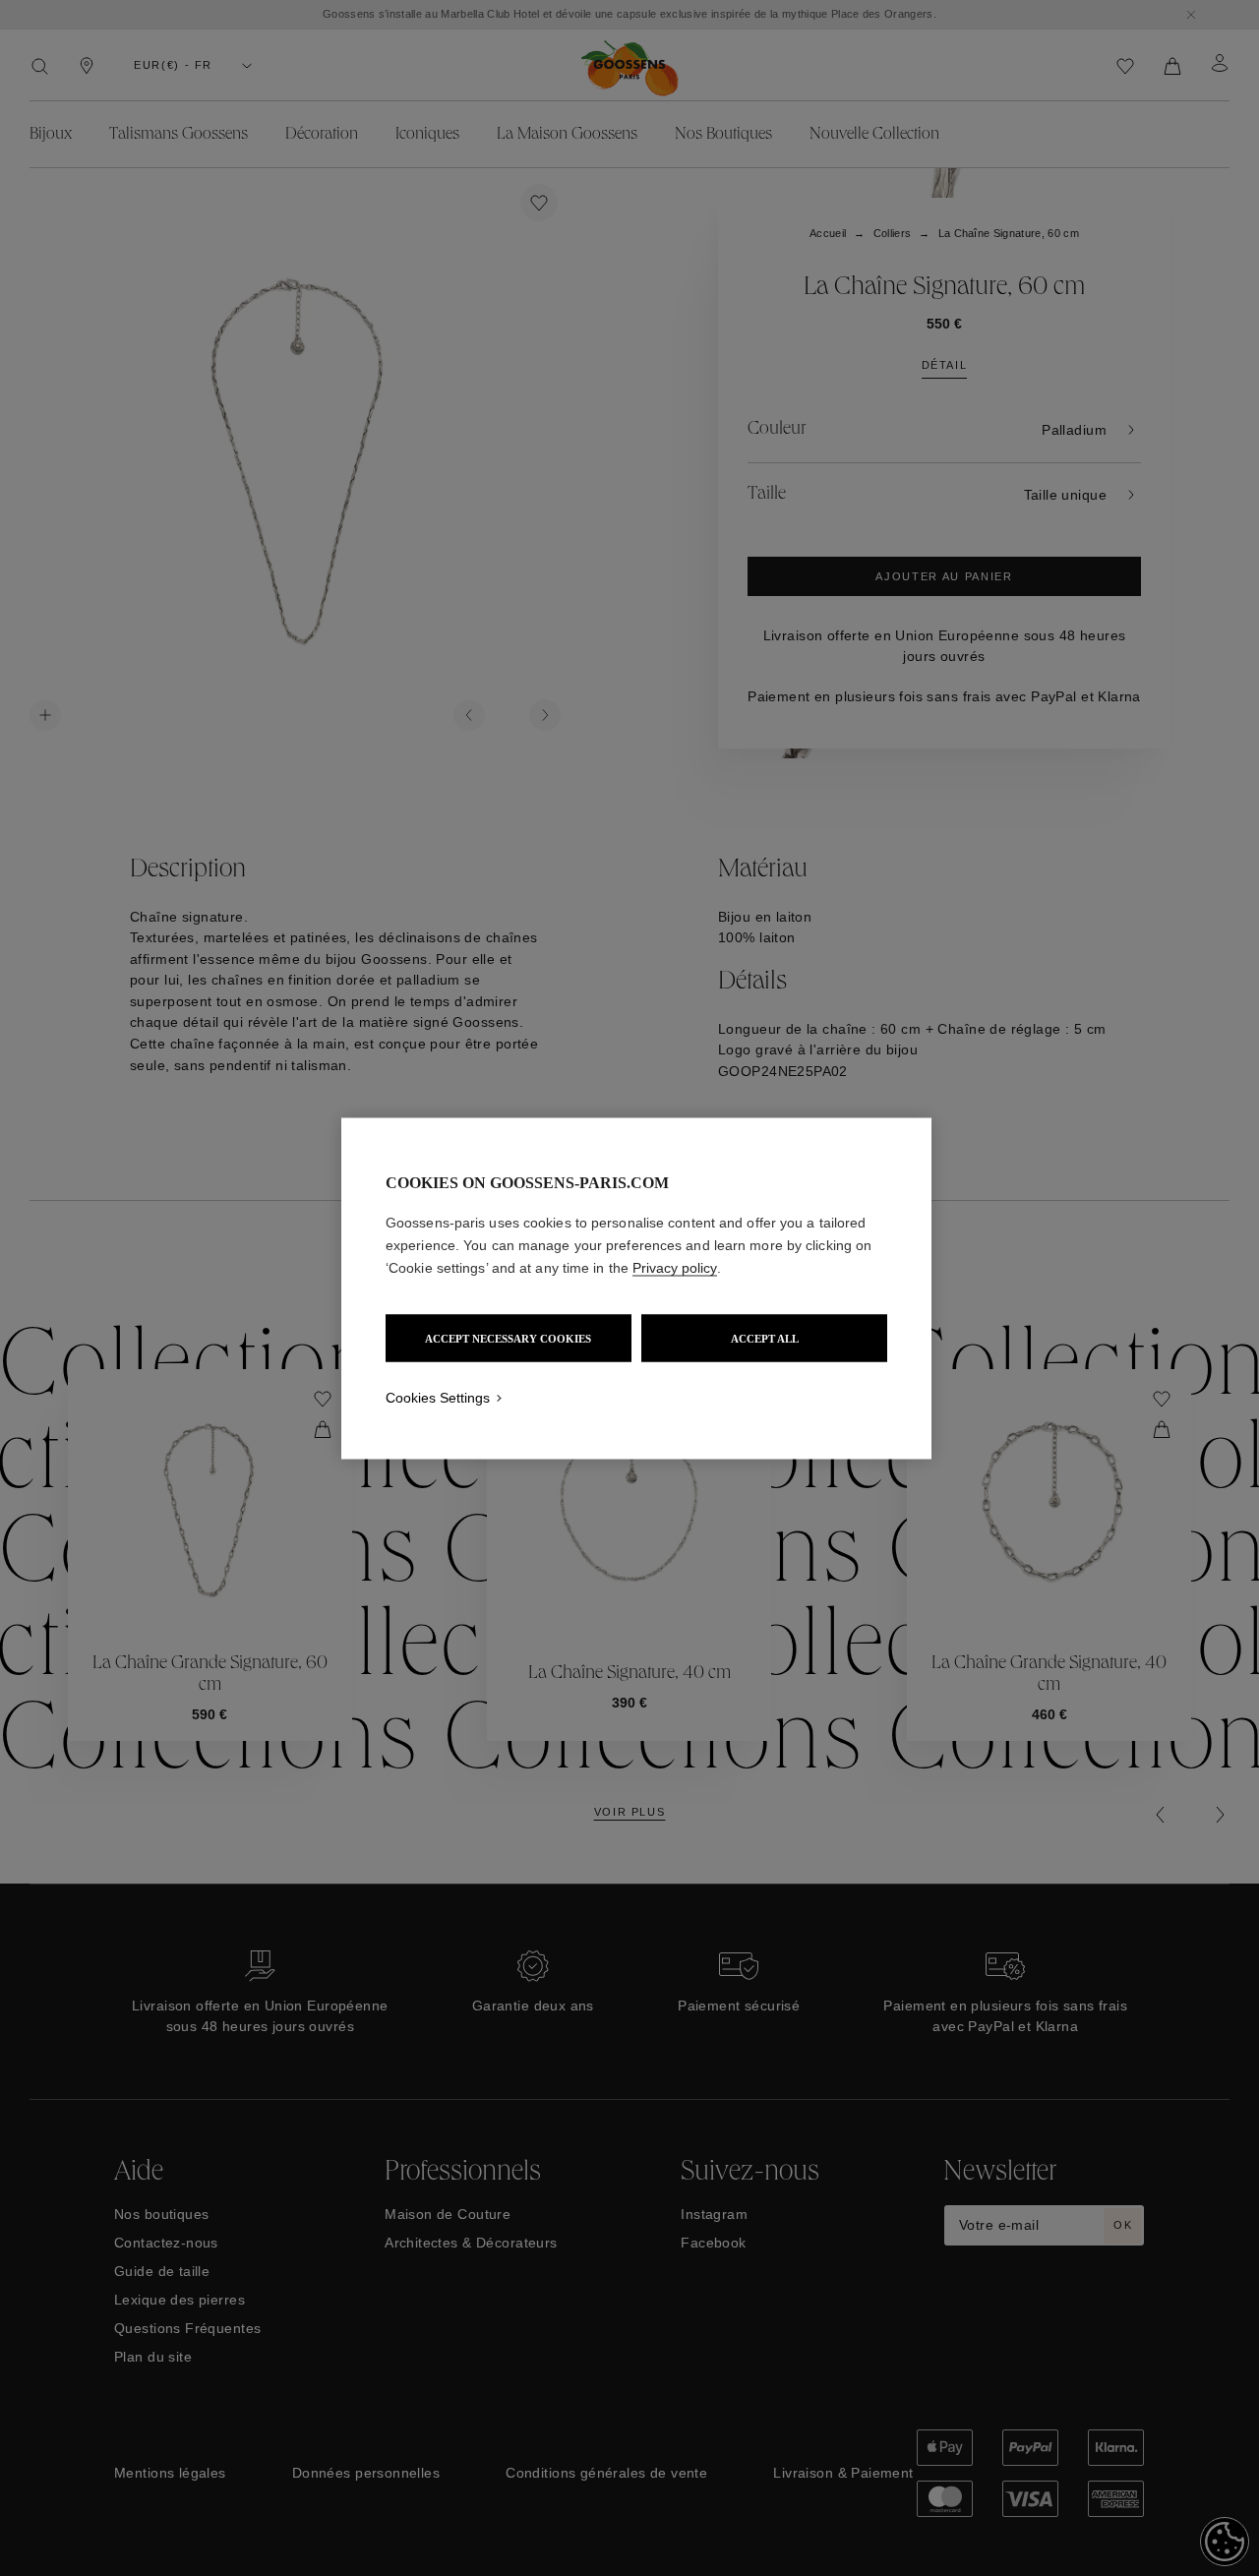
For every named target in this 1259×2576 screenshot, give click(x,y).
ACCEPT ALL (765, 1338)
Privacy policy (675, 1267)
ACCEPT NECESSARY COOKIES (508, 1338)
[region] (636, 1288)
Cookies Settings (438, 1397)
